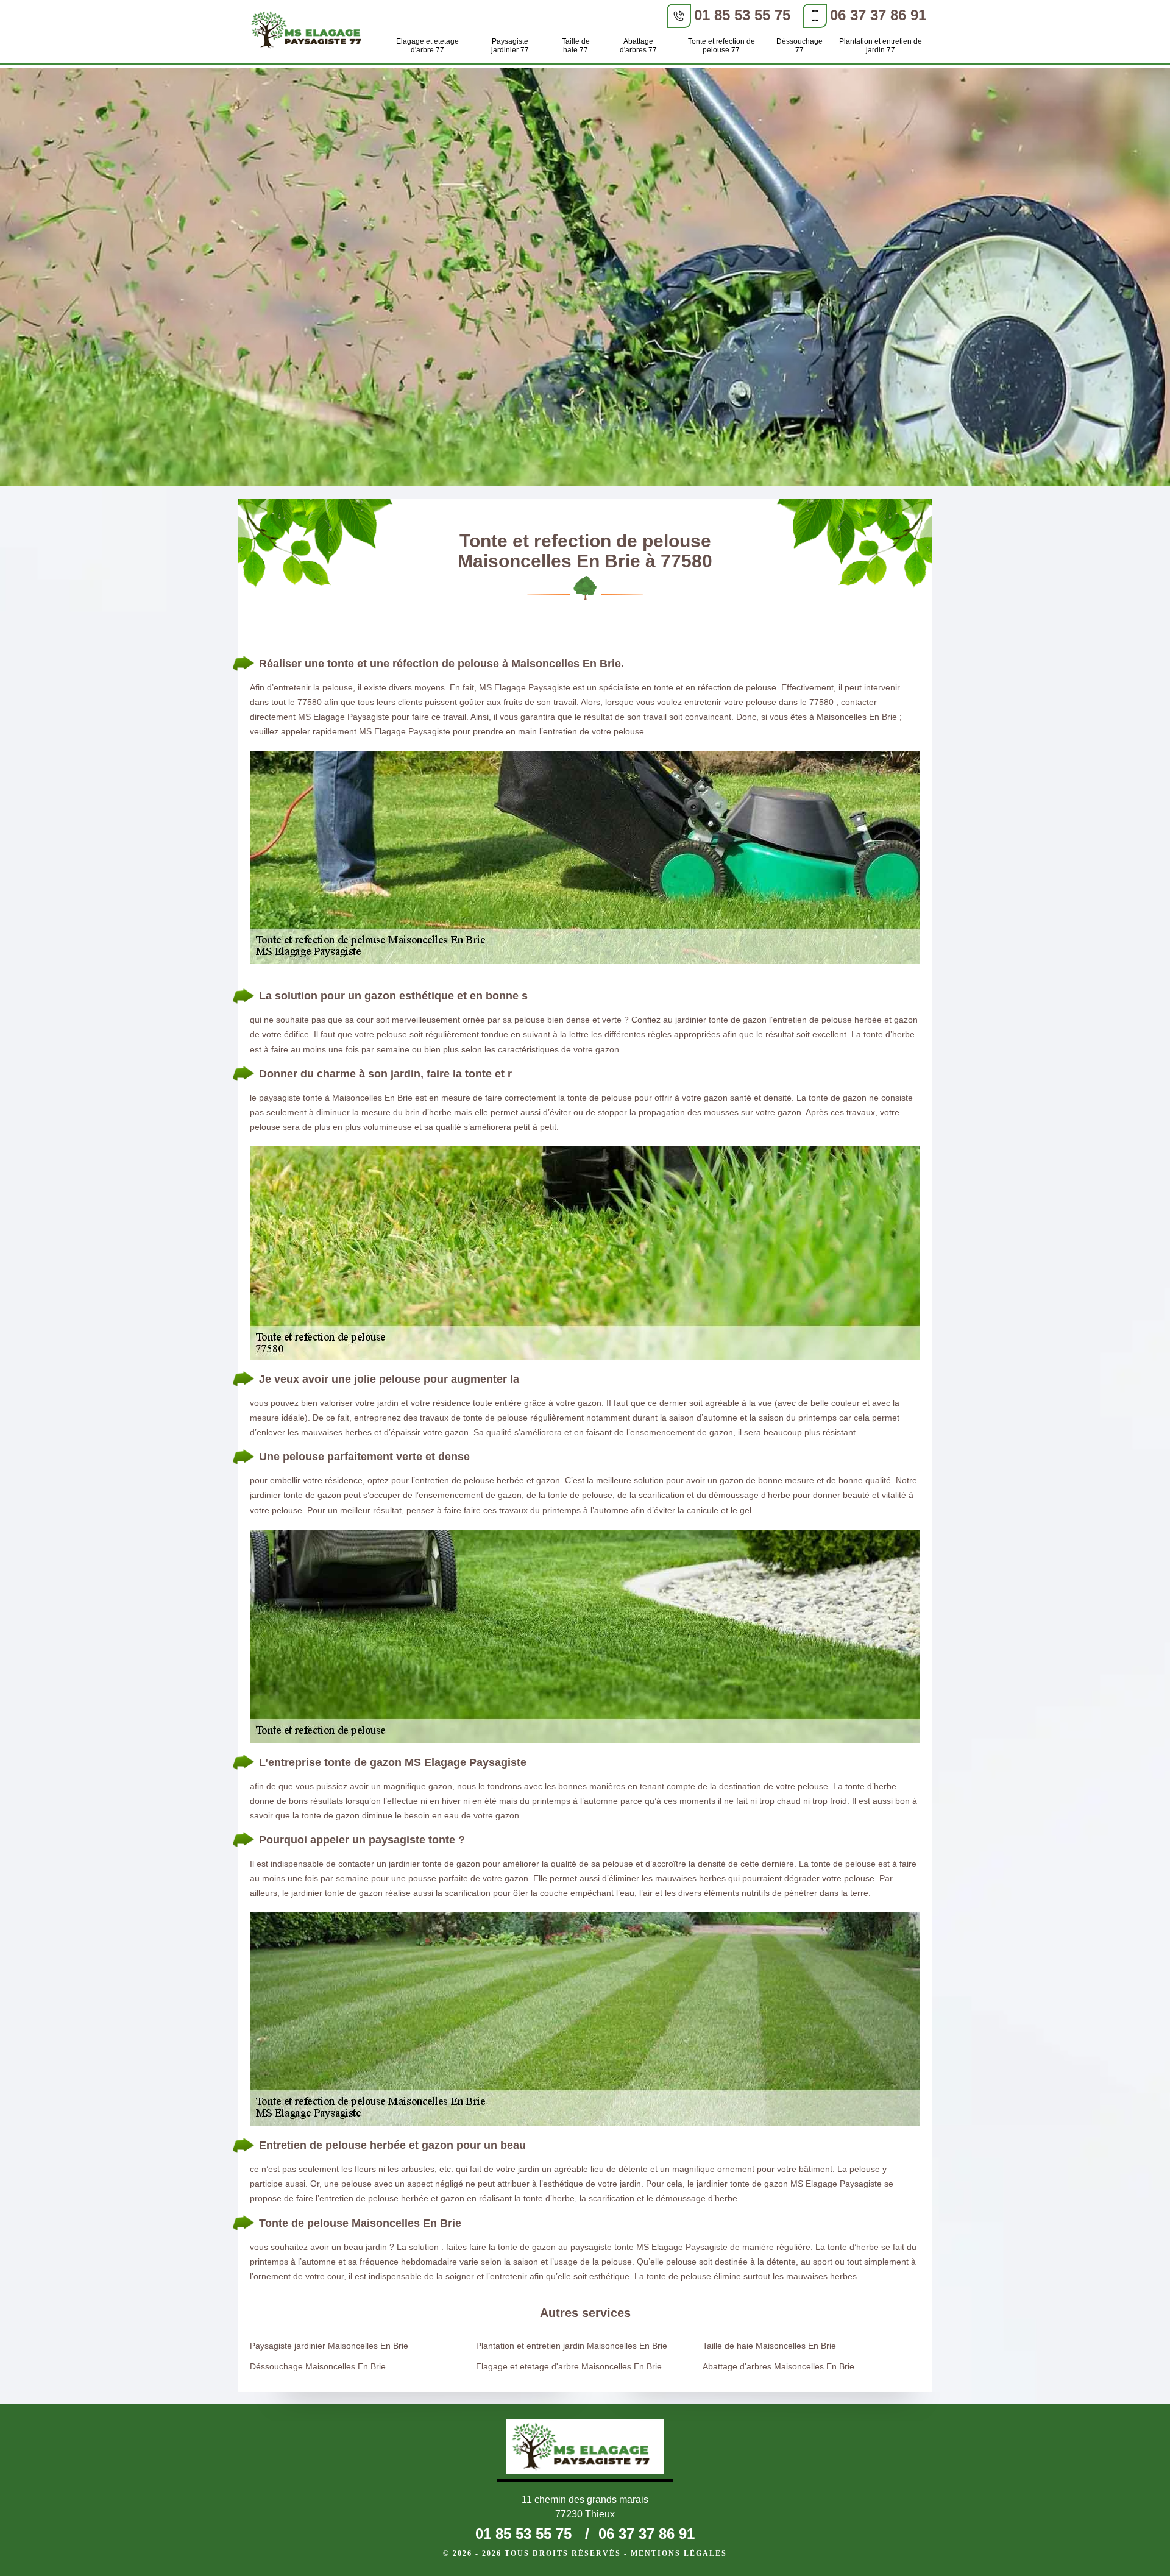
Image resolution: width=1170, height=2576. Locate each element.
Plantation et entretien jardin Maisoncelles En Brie (572, 2346)
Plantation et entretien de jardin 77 (881, 46)
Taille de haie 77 (576, 46)
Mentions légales (679, 2553)
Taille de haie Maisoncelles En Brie (769, 2346)
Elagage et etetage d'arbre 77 (427, 46)
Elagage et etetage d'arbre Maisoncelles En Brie (569, 2366)
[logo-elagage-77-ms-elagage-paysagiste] (310, 32)
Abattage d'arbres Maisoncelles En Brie (778, 2366)
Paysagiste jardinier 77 (510, 46)
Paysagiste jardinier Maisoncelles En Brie (329, 2346)
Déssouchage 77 (799, 46)
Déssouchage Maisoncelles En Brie (318, 2366)
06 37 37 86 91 (878, 15)
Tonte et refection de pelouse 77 (721, 46)
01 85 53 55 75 (742, 15)
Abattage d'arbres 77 (638, 46)
